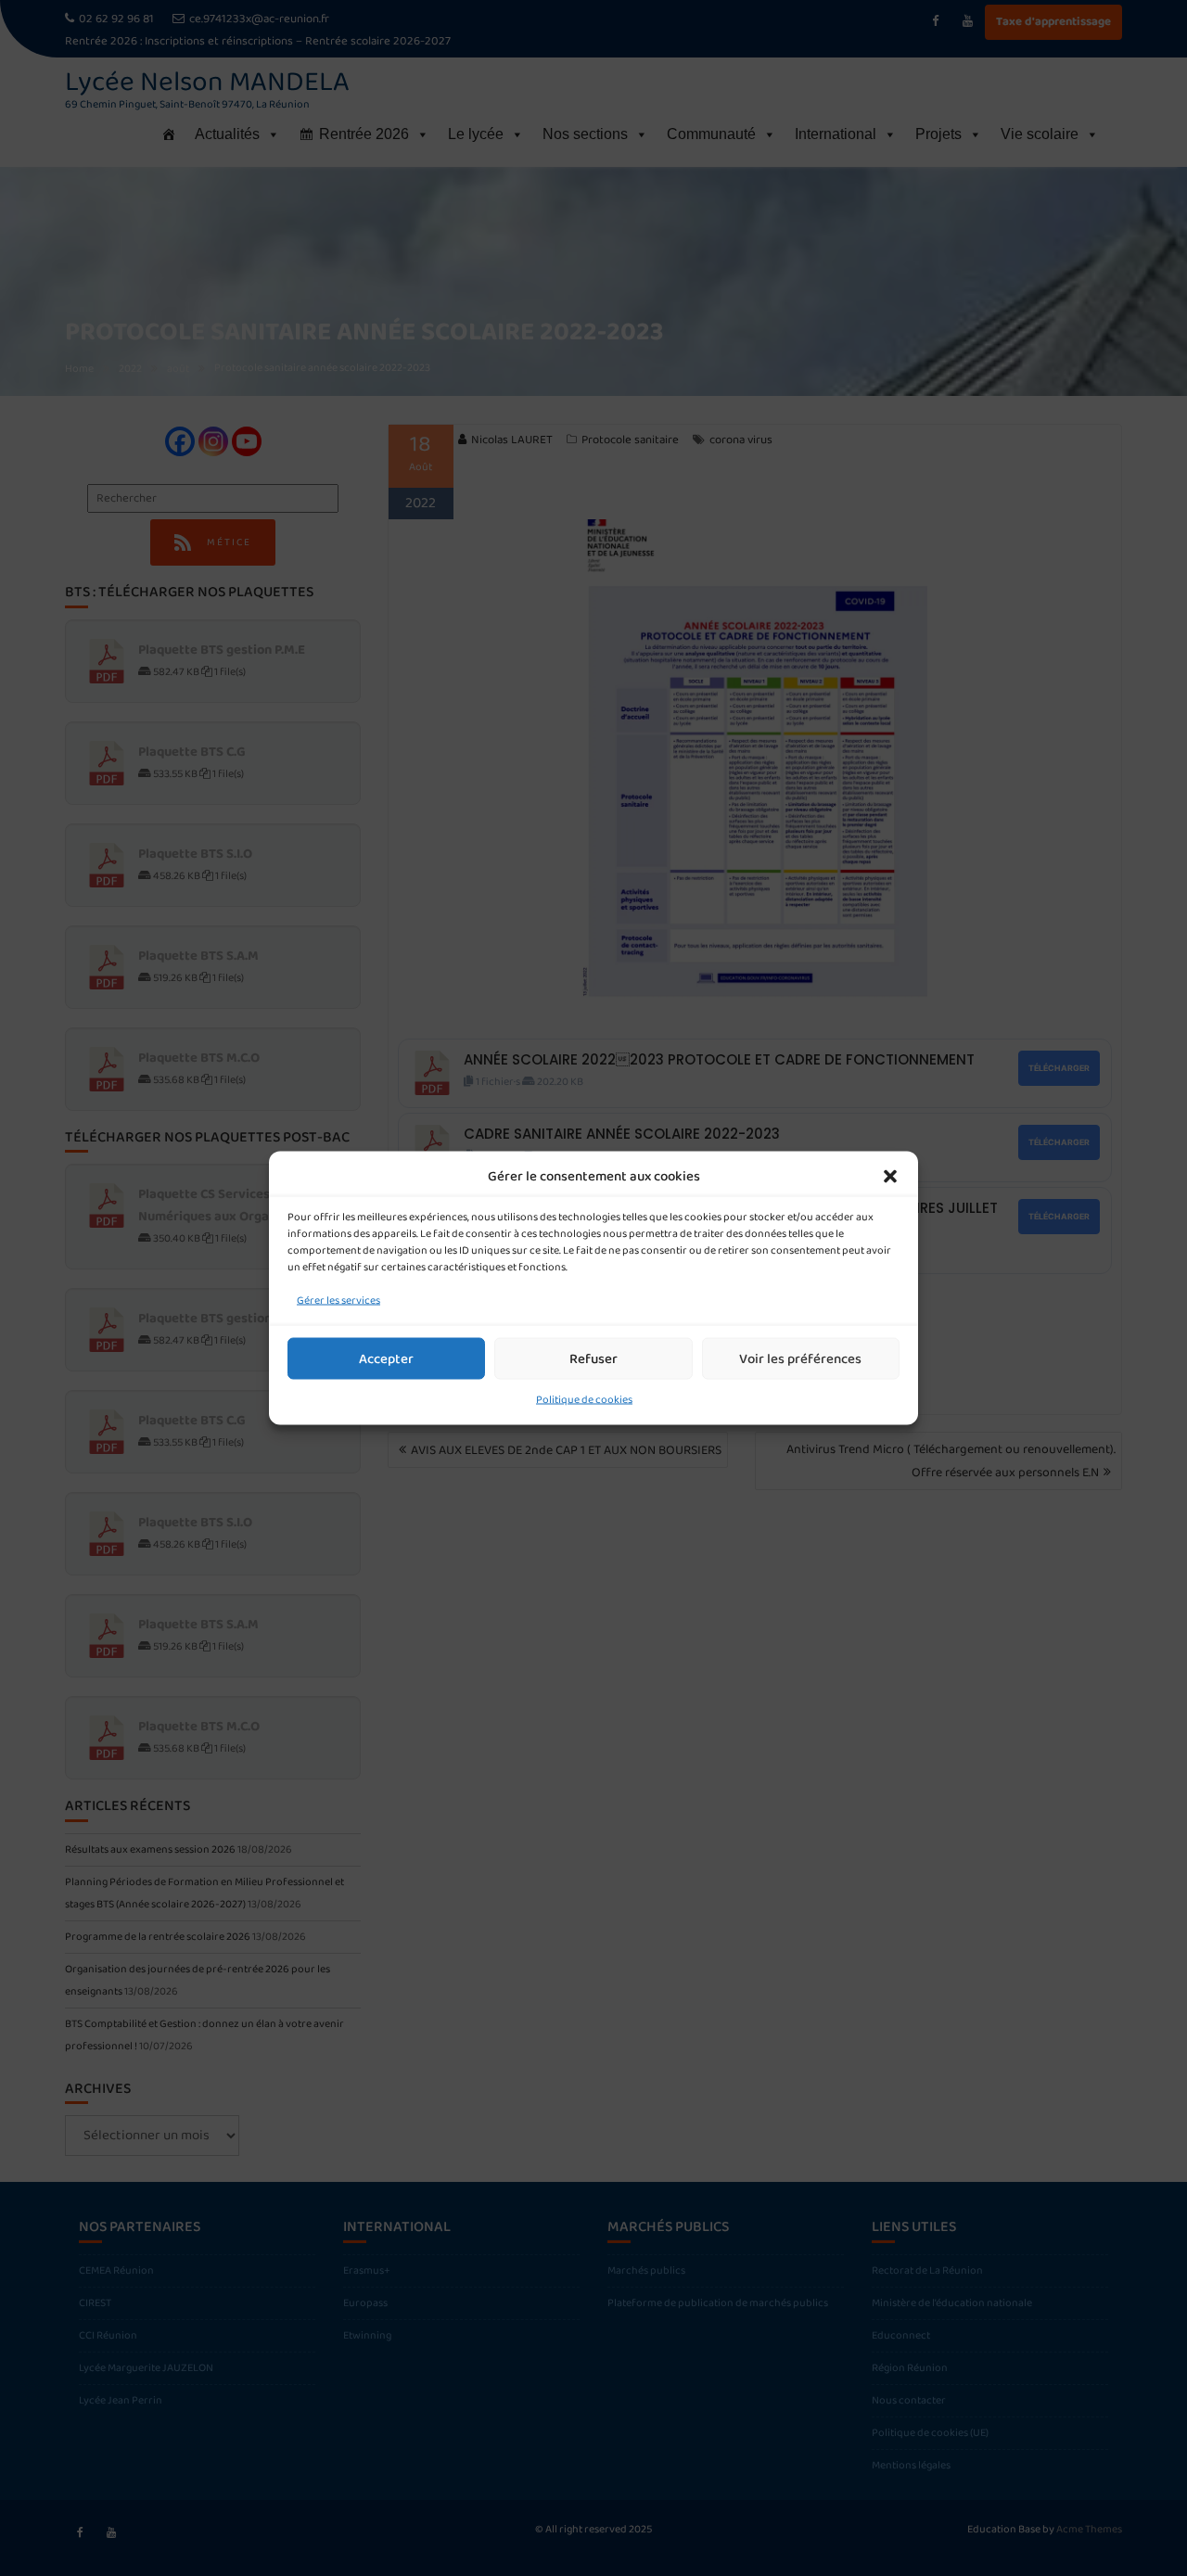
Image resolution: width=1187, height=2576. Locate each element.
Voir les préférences (800, 1358)
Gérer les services (338, 1301)
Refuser (593, 1358)
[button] (890, 1177)
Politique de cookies (584, 1400)
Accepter (386, 1358)
